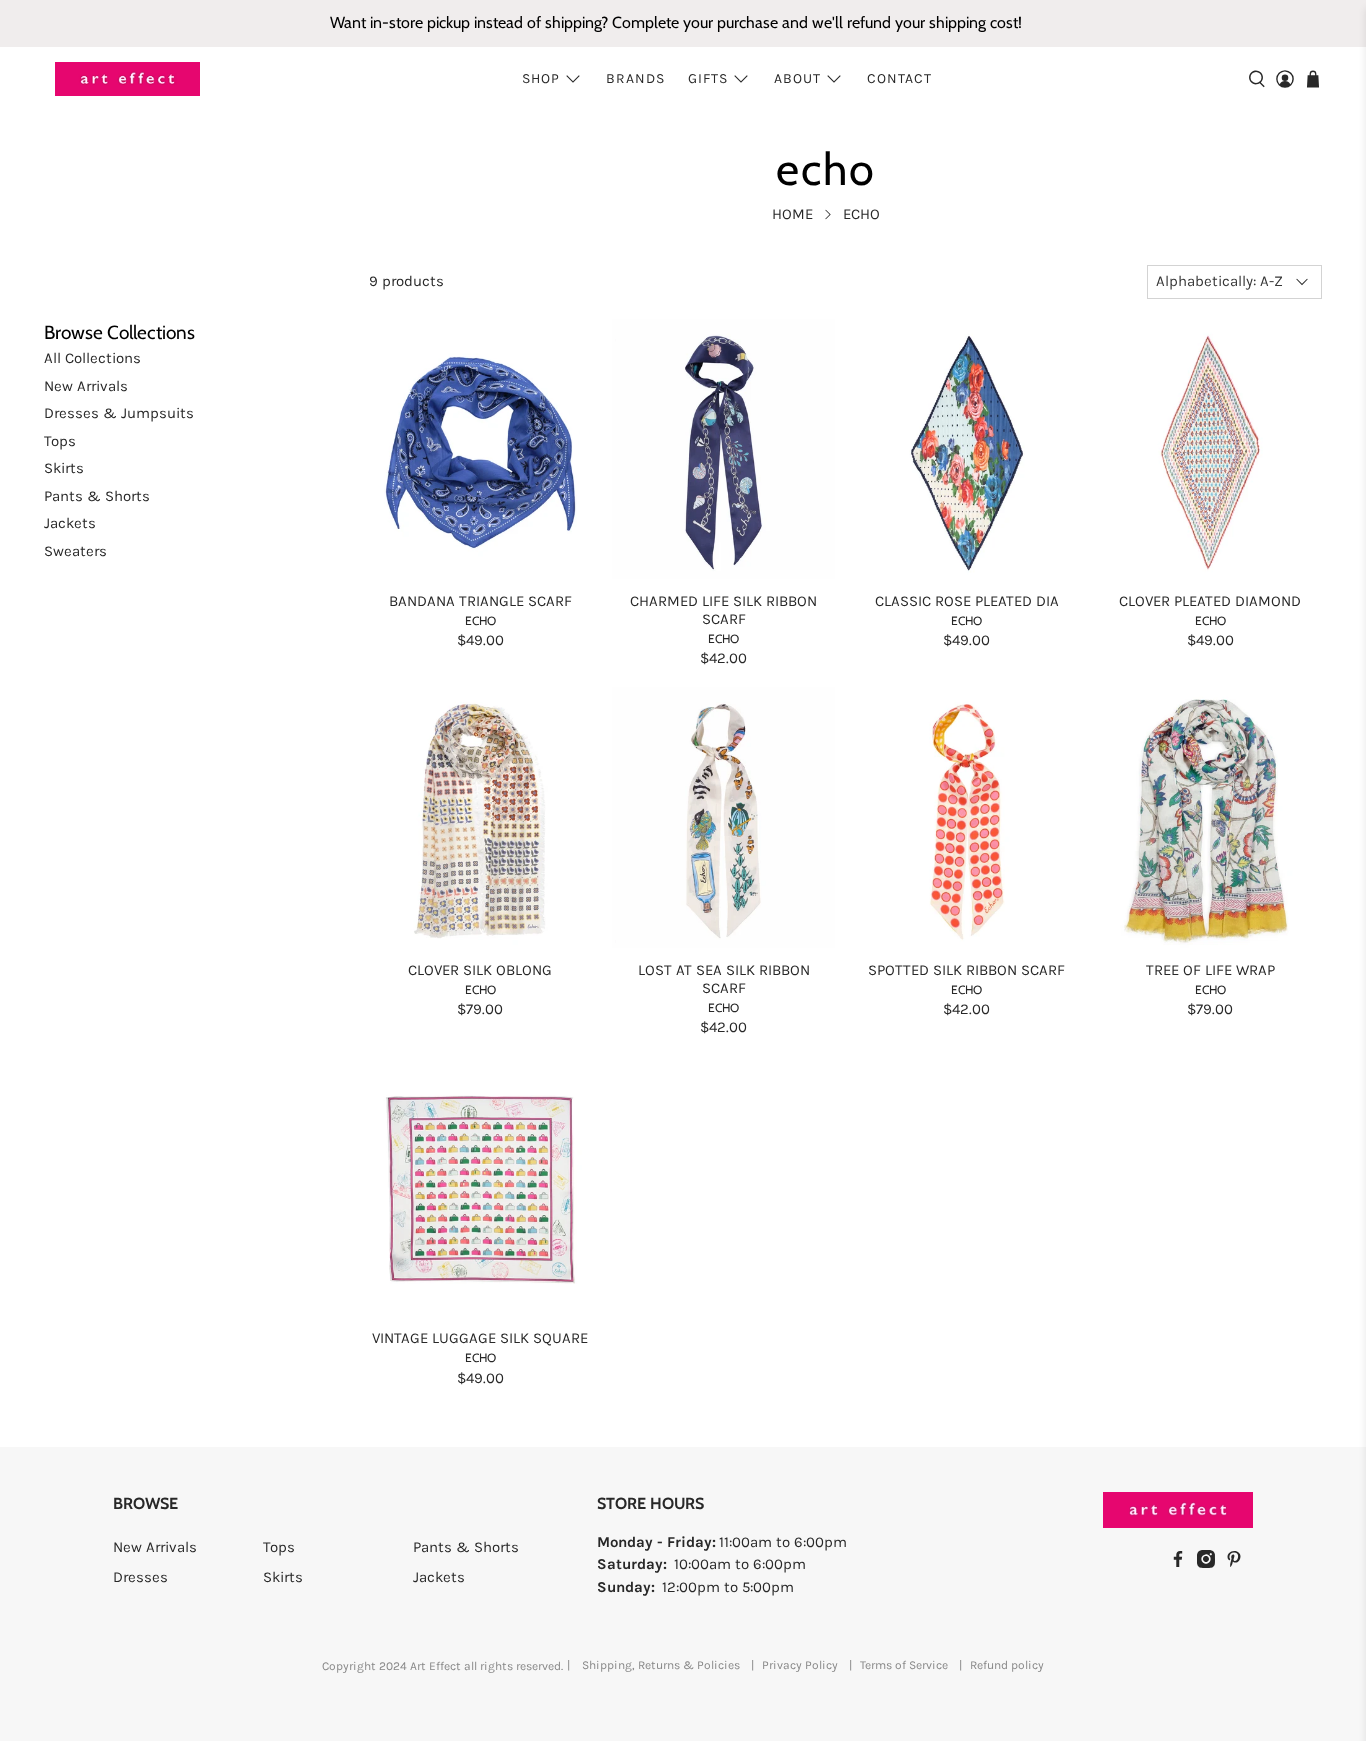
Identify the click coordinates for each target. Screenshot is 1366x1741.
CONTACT (899, 78)
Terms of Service (904, 1665)
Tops (60, 441)
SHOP (541, 78)
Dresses (140, 1577)
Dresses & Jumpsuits (119, 413)
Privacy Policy (800, 1665)
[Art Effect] (127, 79)
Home (792, 214)
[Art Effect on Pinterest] (1239, 1563)
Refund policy (1007, 1665)
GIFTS (708, 78)
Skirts (64, 468)
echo (861, 214)
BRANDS (635, 78)
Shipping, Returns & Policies (661, 1665)
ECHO (480, 620)
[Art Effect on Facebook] (1183, 1563)
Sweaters (75, 551)
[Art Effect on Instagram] (1211, 1563)
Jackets (70, 523)
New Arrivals (86, 386)
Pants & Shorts (97, 496)
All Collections (92, 358)
